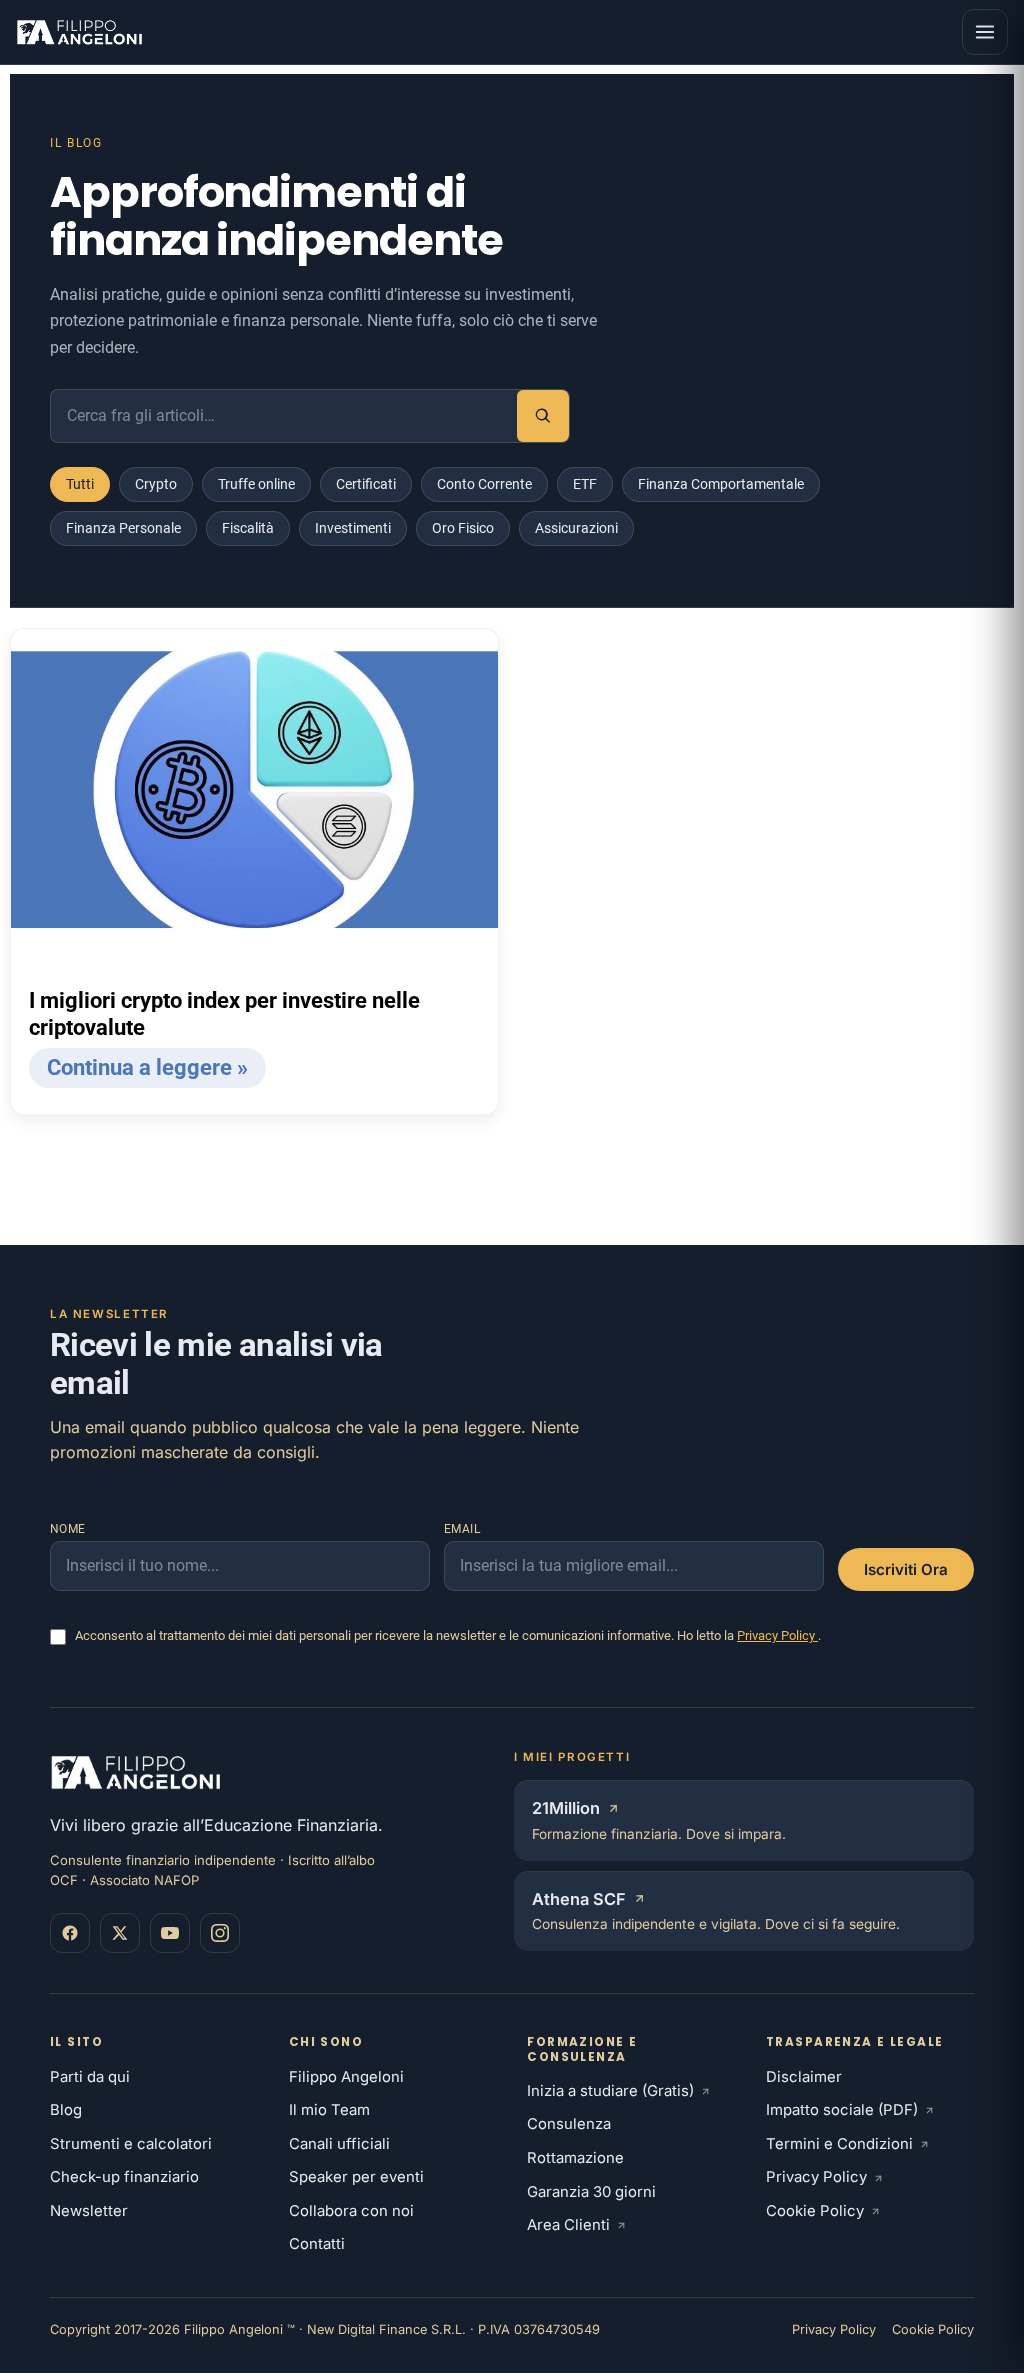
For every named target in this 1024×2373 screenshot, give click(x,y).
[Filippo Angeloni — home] (81, 32)
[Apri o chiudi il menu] (985, 32)
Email (462, 1529)
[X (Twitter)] (120, 1933)
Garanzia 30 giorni (591, 2192)
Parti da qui (90, 2077)
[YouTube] (170, 1933)
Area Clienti (568, 2225)
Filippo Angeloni (346, 2077)
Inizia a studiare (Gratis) (610, 2091)
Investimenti (353, 528)
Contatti (317, 2244)
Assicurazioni (576, 528)
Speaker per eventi (356, 2177)
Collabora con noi (351, 2211)
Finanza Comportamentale (721, 484)
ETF (585, 484)
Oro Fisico (463, 528)
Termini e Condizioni (839, 2144)
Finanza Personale (123, 528)
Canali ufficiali (339, 2144)
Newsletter (89, 2211)
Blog (66, 2110)
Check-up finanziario (124, 2177)
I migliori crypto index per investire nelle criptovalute (224, 1014)
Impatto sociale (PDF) (842, 2110)
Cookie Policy (815, 2211)
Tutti (80, 484)
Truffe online (256, 484)
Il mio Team (329, 2110)
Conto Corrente (484, 484)
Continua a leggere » (147, 1067)
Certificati (366, 484)
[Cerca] (543, 416)
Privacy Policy (777, 1635)
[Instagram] (220, 1933)
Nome (68, 1529)
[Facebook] (70, 1933)
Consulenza (569, 2124)
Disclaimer (804, 2077)
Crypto (156, 484)
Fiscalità (248, 528)
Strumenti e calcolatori (131, 2144)
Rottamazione (575, 2158)
